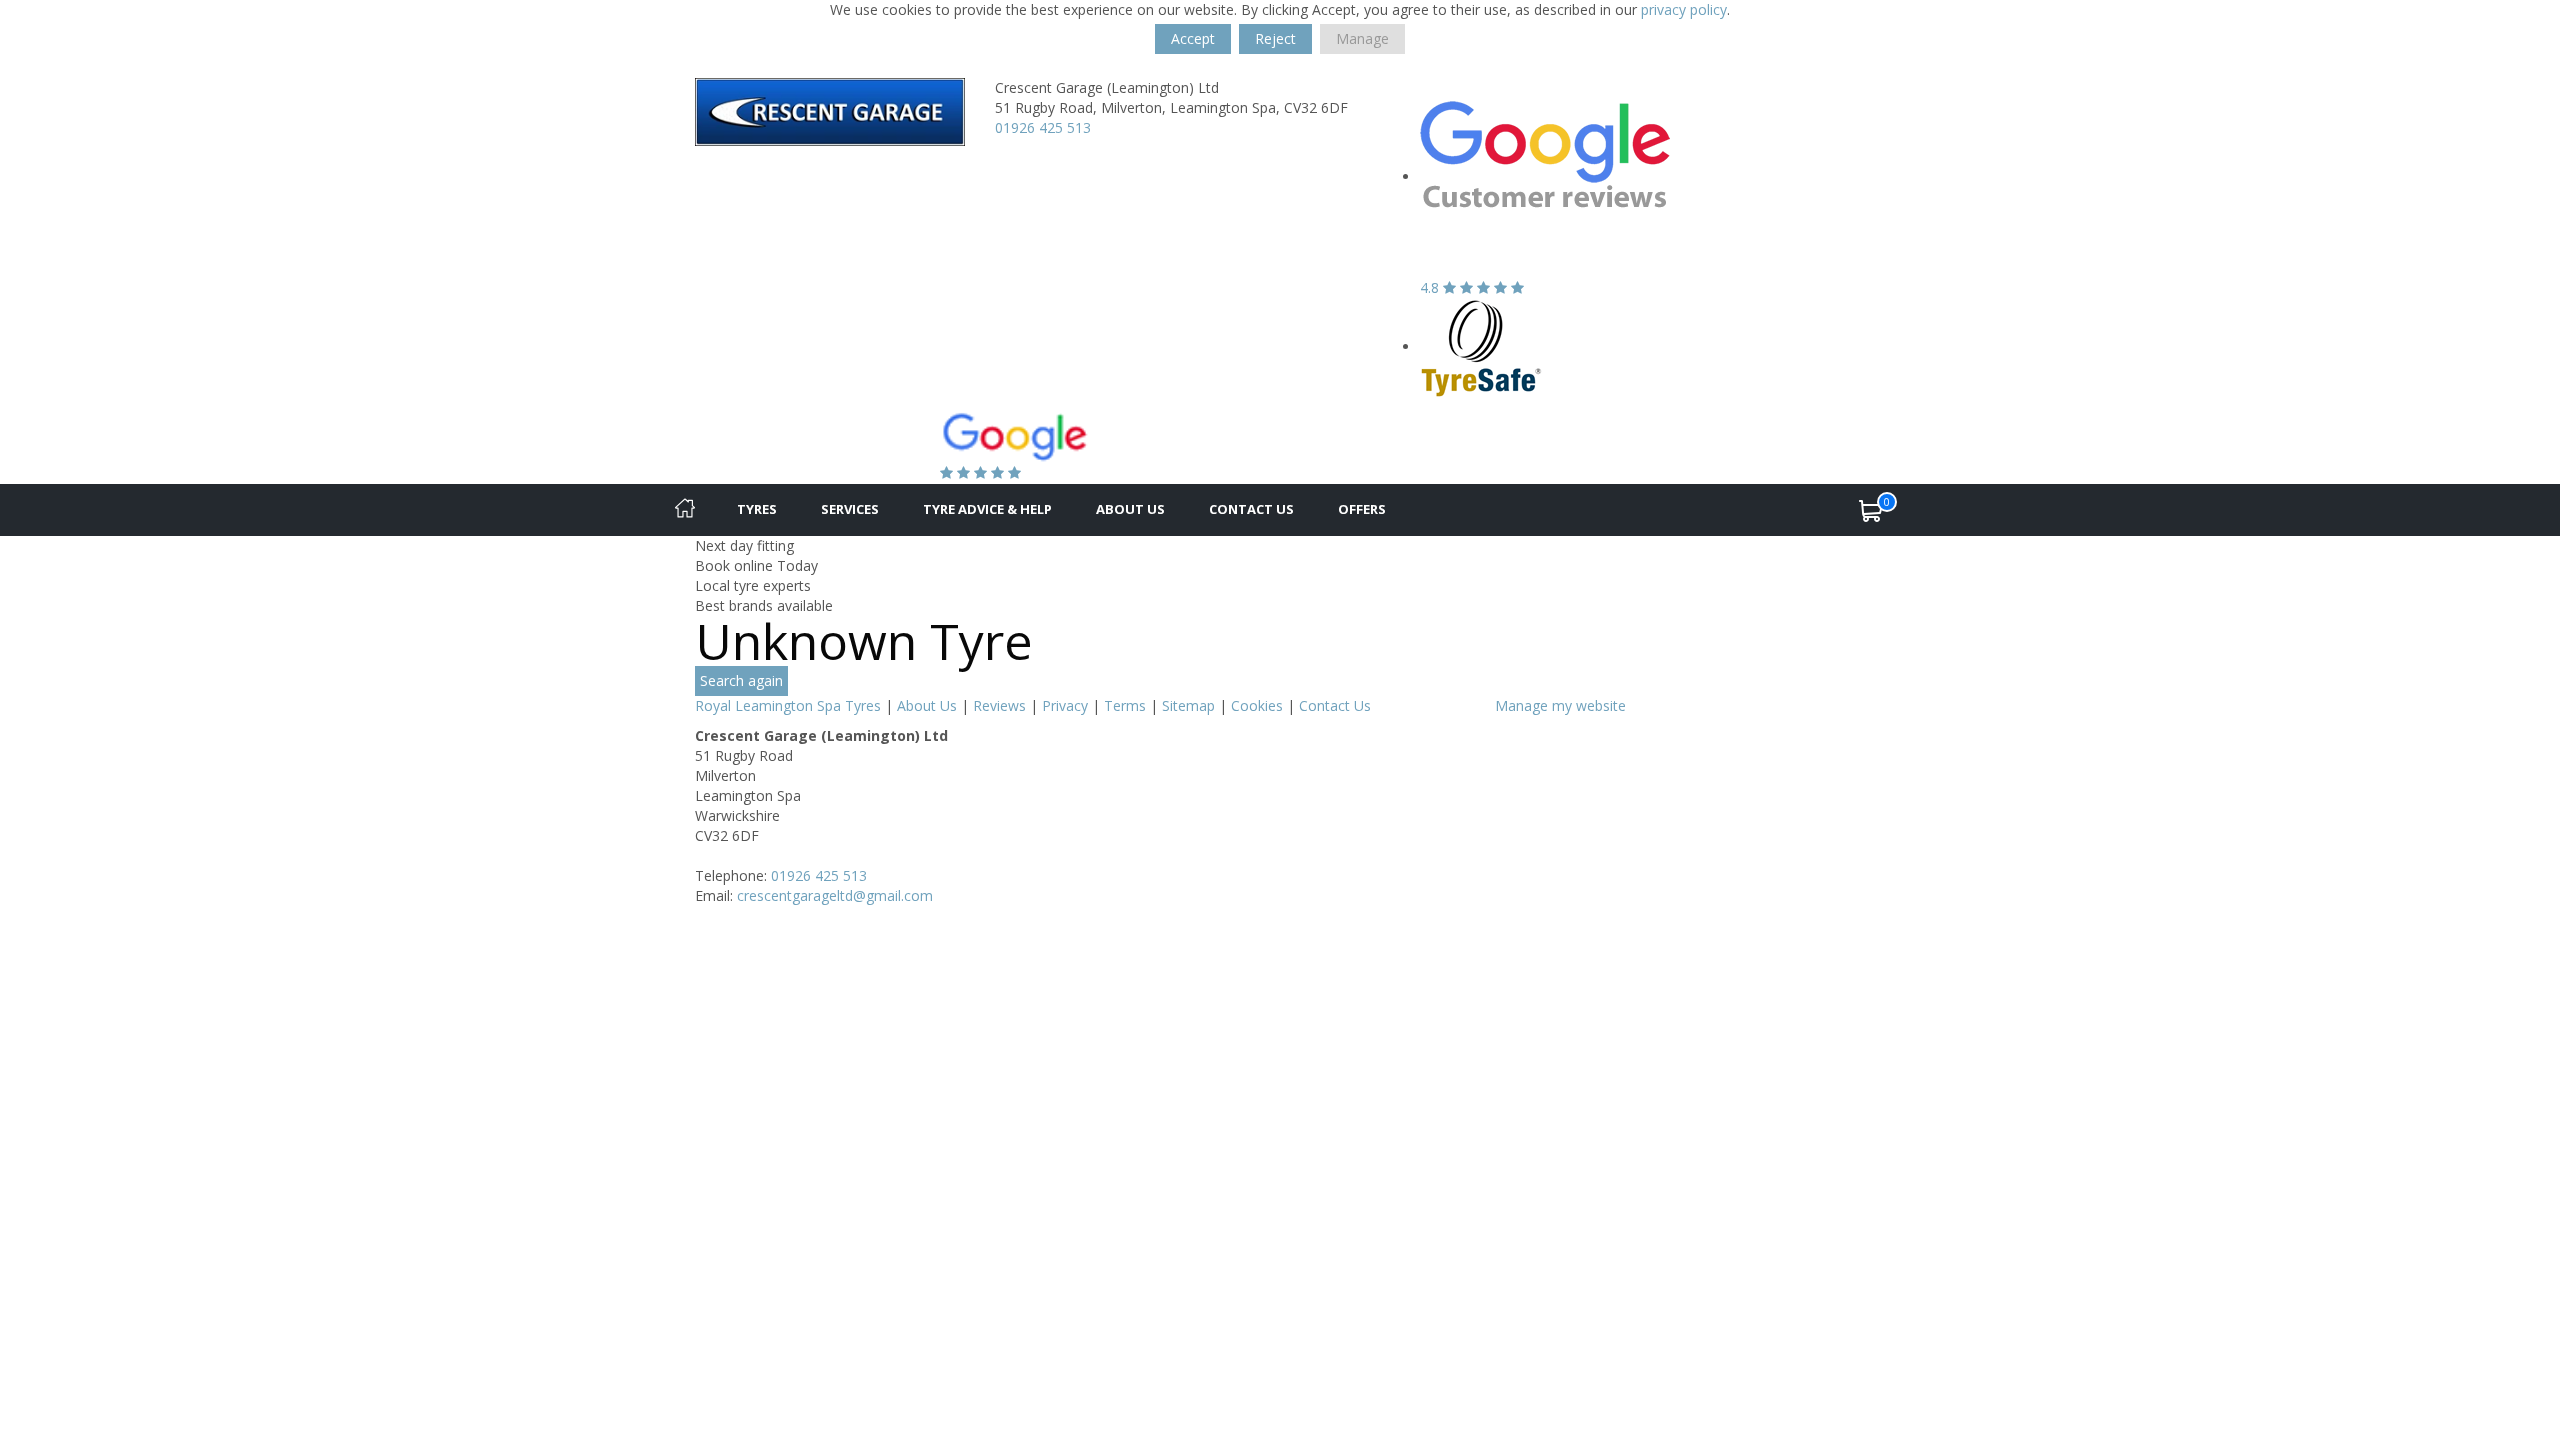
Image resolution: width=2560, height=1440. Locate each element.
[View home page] (830, 110)
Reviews (999, 705)
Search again (741, 680)
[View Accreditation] (1481, 346)
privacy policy (1684, 9)
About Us (1130, 509)
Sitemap (1188, 705)
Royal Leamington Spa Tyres (788, 705)
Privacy (1065, 705)
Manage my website (1560, 705)
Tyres (757, 509)
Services (850, 509)
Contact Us (1251, 509)
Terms (1125, 705)
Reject (1275, 38)
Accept (1193, 38)
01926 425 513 (1043, 127)
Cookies (1257, 705)
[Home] (685, 510)
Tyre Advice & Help (987, 509)
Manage (1362, 38)
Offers (1362, 509)
